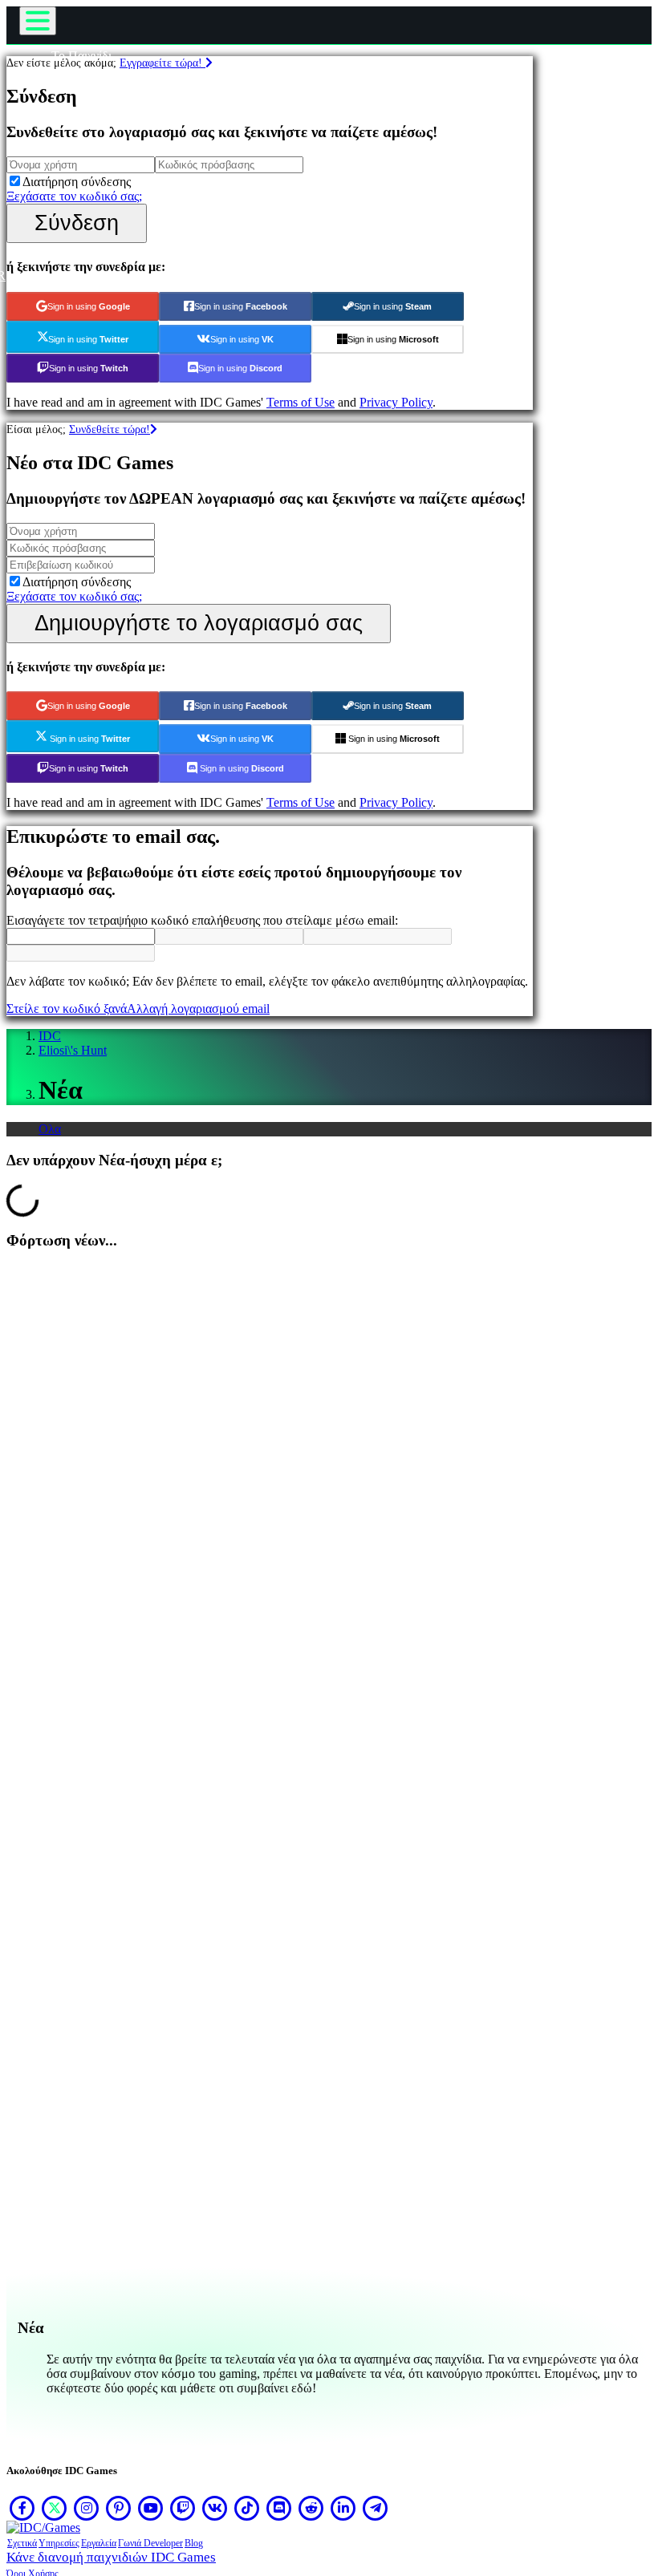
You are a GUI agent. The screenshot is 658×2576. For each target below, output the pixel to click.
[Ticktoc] (247, 2508)
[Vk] (215, 2508)
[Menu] (38, 21)
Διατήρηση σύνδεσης (77, 182)
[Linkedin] (343, 2508)
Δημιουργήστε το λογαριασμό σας (199, 623)
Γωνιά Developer (150, 2543)
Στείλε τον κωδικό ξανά (67, 1009)
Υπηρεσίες (59, 2543)
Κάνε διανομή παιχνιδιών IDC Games (111, 2557)
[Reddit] (311, 2508)
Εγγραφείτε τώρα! (162, 63)
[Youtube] (151, 2508)
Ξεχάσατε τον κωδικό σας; (74, 196)
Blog (194, 2543)
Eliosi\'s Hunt (73, 1050)
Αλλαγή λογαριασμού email (198, 1009)
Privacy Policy (396, 402)
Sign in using (89, 306)
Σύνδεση (77, 223)
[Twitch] (183, 2508)
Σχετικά (22, 2543)
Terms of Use (301, 402)
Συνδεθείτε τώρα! (110, 429)
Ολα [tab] (50, 1129)
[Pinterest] (119, 2508)
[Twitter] (55, 2508)
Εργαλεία (99, 2543)
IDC (50, 1036)
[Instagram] (87, 2508)
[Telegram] (376, 2508)
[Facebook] (22, 2508)
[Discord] (279, 2508)
